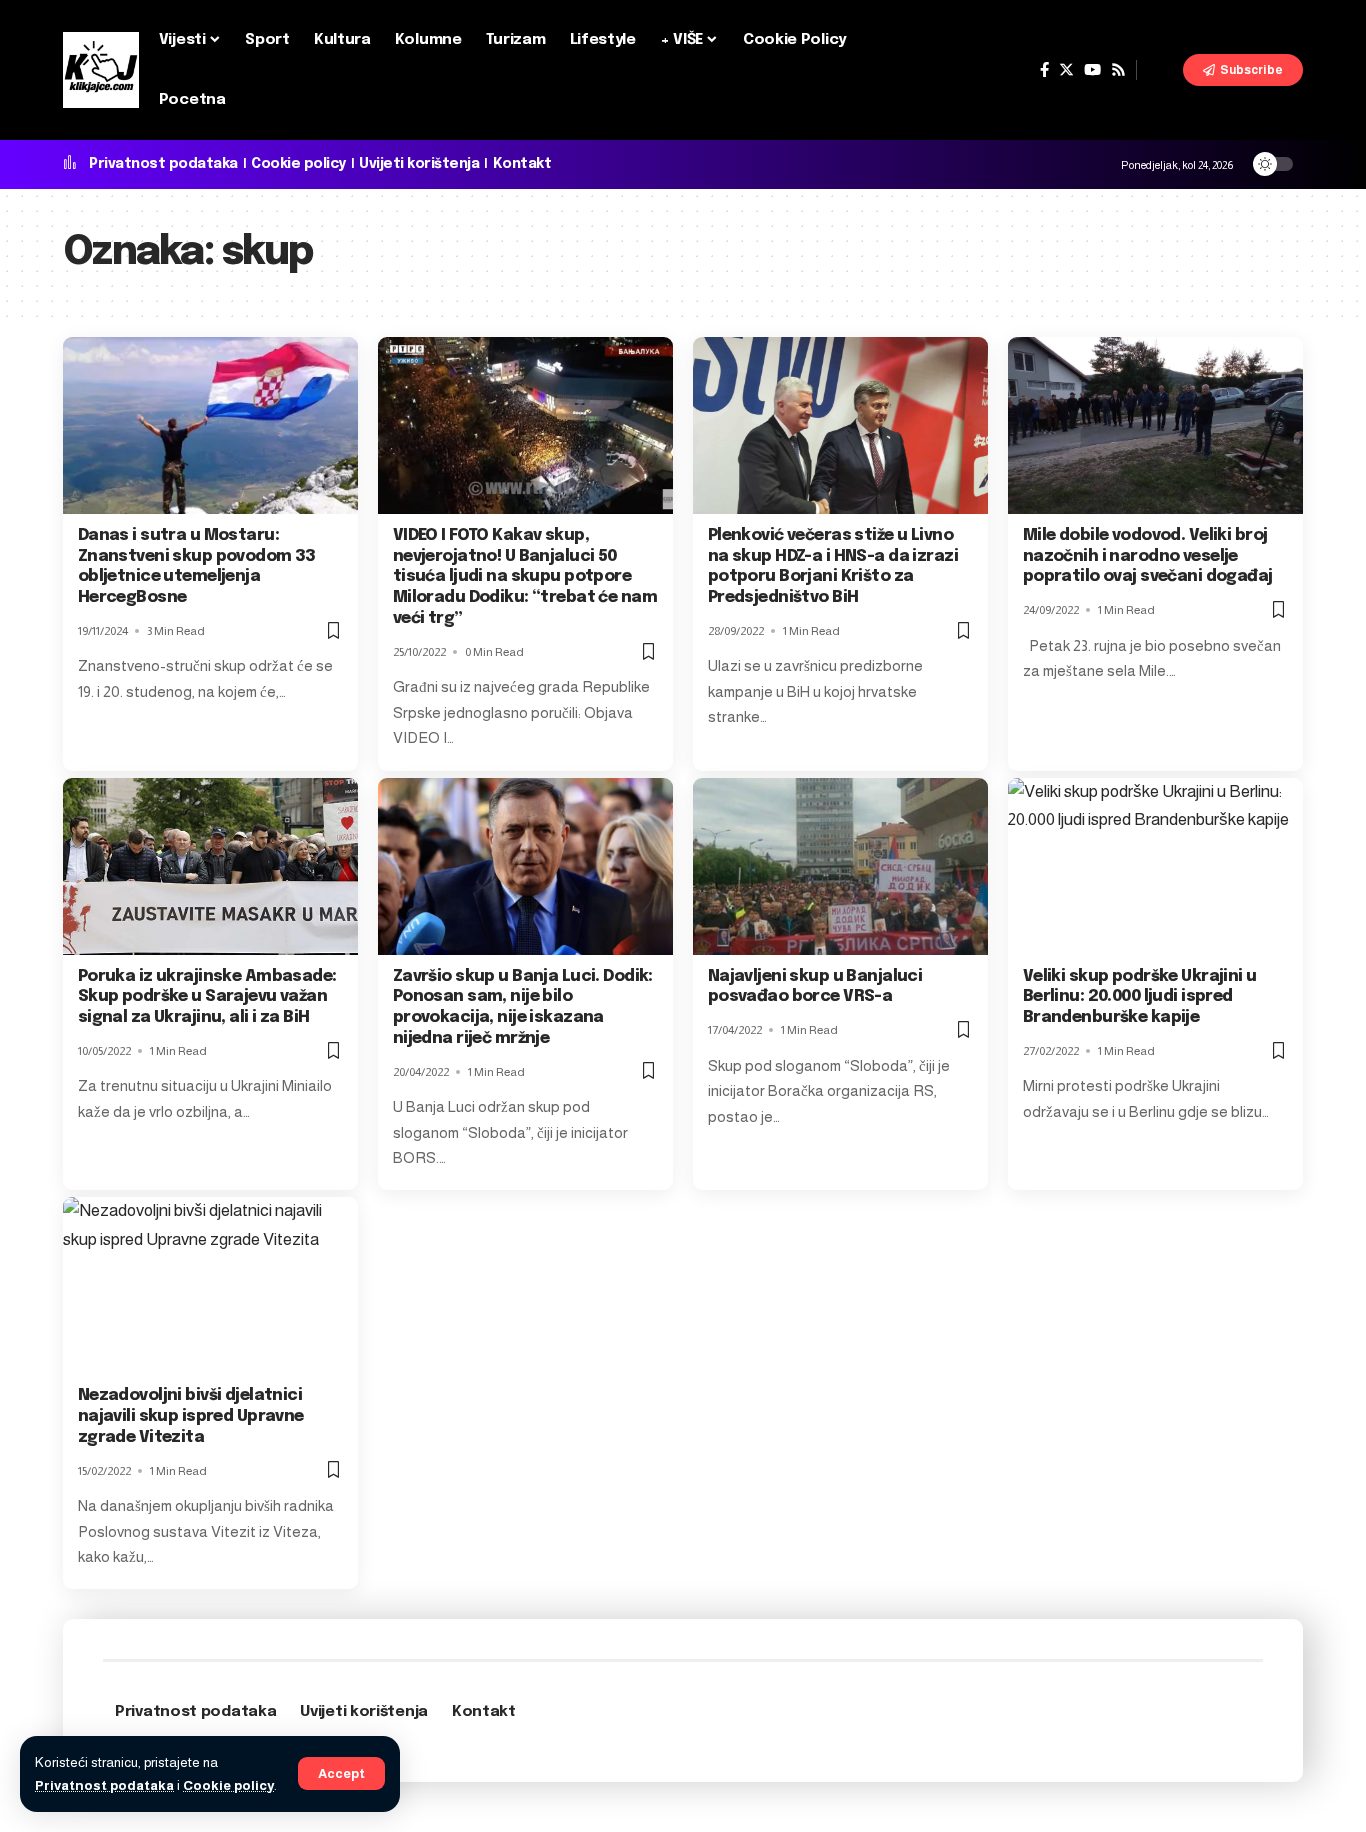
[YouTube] (1092, 70)
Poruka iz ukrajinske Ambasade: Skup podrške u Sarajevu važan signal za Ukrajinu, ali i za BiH (207, 997)
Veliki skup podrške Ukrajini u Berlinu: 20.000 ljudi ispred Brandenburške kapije (1140, 997)
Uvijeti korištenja (419, 164)
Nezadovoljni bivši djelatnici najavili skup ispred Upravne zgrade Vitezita (191, 1416)
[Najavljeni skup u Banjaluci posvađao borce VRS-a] (840, 866)
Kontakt (522, 164)
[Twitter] (1066, 70)
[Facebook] (1044, 70)
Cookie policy (228, 1785)
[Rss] (1118, 70)
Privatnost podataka (104, 1785)
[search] (1160, 70)
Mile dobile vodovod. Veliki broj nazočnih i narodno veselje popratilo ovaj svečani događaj (1148, 556)
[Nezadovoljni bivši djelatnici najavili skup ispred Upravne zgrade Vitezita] (210, 1285)
